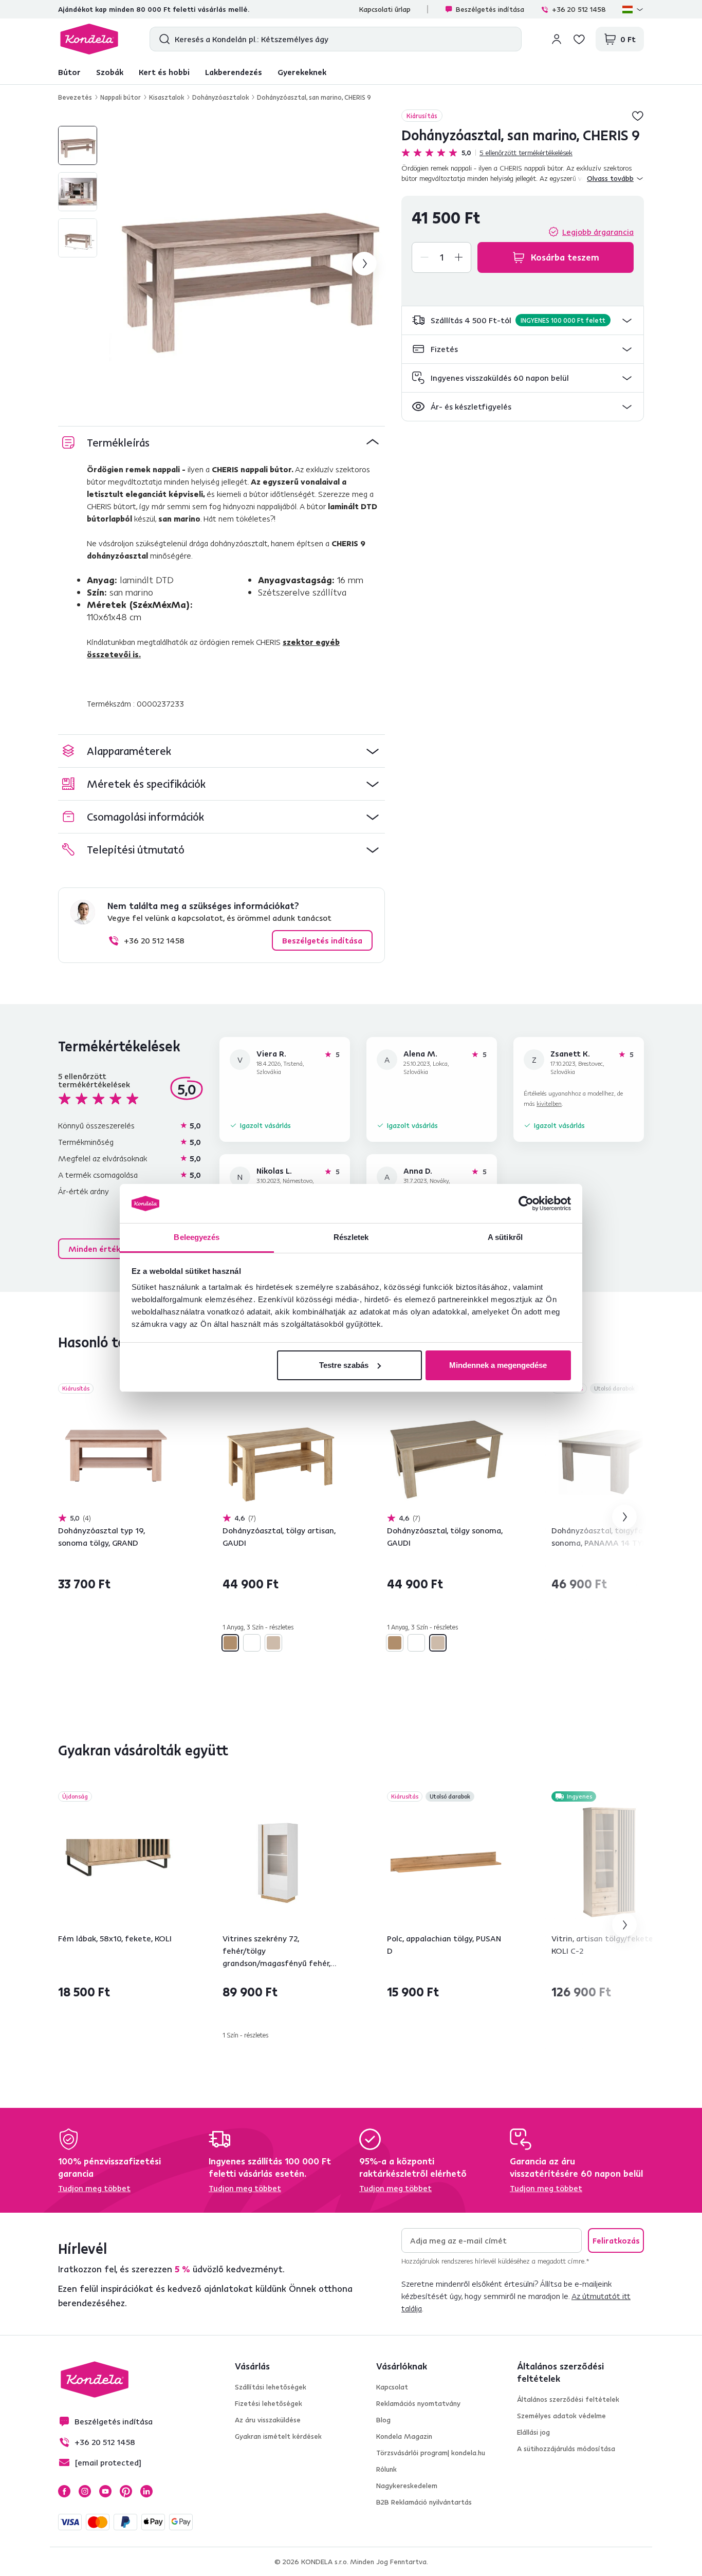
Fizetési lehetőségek (269, 2403)
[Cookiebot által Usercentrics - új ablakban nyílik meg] (526, 1203)
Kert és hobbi (164, 72)
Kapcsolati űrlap (385, 9)
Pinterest (126, 2491)
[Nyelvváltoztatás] (633, 9)
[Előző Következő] (117, 1454)
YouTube (105, 2491)
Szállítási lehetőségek (271, 2387)
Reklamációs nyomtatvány (418, 2403)
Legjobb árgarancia (598, 232)
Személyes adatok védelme (561, 2416)
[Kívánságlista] (579, 39)
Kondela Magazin (404, 2436)
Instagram (85, 2491)
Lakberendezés (234, 72)
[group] (247, 264)
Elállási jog (533, 2432)
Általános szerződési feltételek (568, 2399)
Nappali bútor (121, 97)
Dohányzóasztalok (220, 97)
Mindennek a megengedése (498, 1365)
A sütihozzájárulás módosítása (566, 2449)
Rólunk (386, 2469)
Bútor (69, 72)
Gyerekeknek (302, 72)
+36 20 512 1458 (579, 9)
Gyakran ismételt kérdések (278, 2436)
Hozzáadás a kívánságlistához (638, 116)
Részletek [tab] (351, 1237)
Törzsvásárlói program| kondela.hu (431, 2453)
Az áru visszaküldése (268, 2420)
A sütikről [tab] (505, 1237)
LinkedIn (146, 2491)
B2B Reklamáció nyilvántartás (424, 2502)
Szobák (110, 72)
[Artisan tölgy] (230, 1643)
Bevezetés (75, 97)
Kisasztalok (167, 97)
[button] (523, 320)
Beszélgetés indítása (490, 9)
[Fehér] (252, 1643)
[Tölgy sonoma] (273, 1643)
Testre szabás (344, 1365)
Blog (383, 2420)
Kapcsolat (392, 2387)
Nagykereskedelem (407, 2486)
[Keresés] (162, 39)
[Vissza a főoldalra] (89, 39)
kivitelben (549, 1104)
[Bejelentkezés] (557, 39)
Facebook (64, 2491)
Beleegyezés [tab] (197, 1237)
